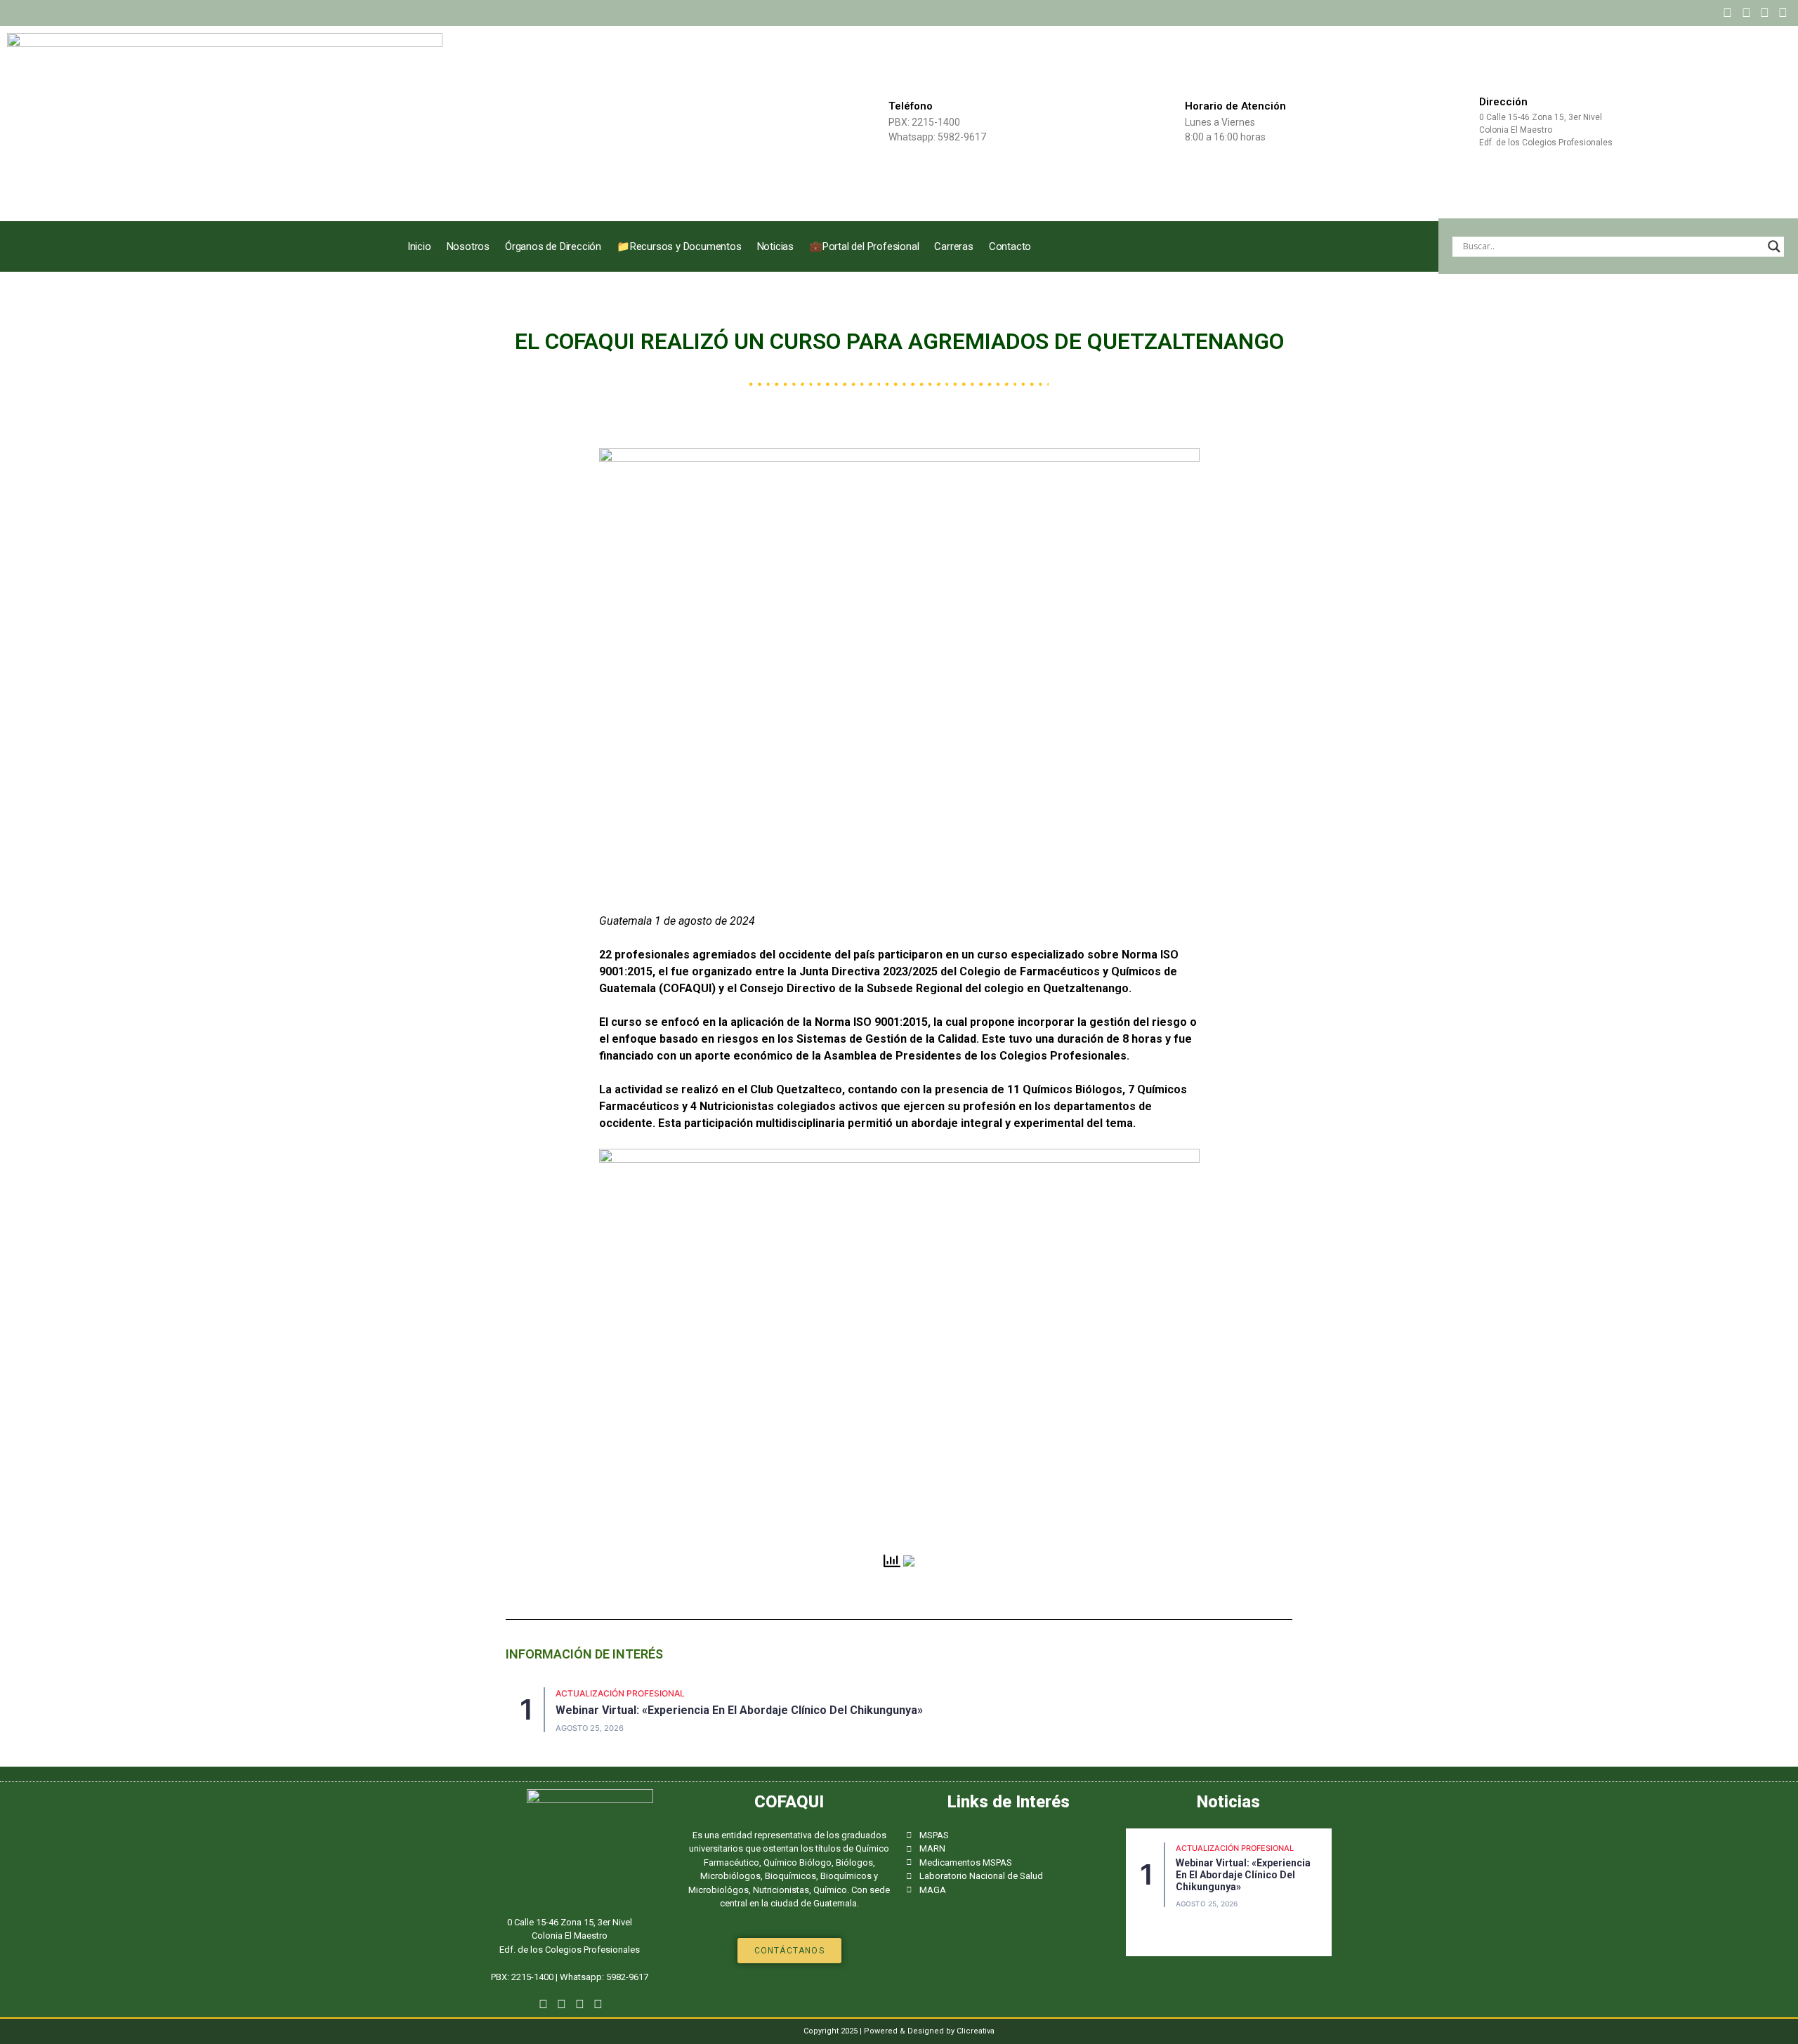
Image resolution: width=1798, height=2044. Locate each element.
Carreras (953, 246)
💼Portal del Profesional (864, 246)
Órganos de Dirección (553, 246)
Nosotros (468, 246)
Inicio (419, 246)
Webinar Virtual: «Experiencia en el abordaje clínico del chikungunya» (739, 1710)
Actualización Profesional (620, 1693)
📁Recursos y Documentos (679, 246)
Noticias (775, 246)
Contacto (1010, 246)
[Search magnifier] (1774, 246)
